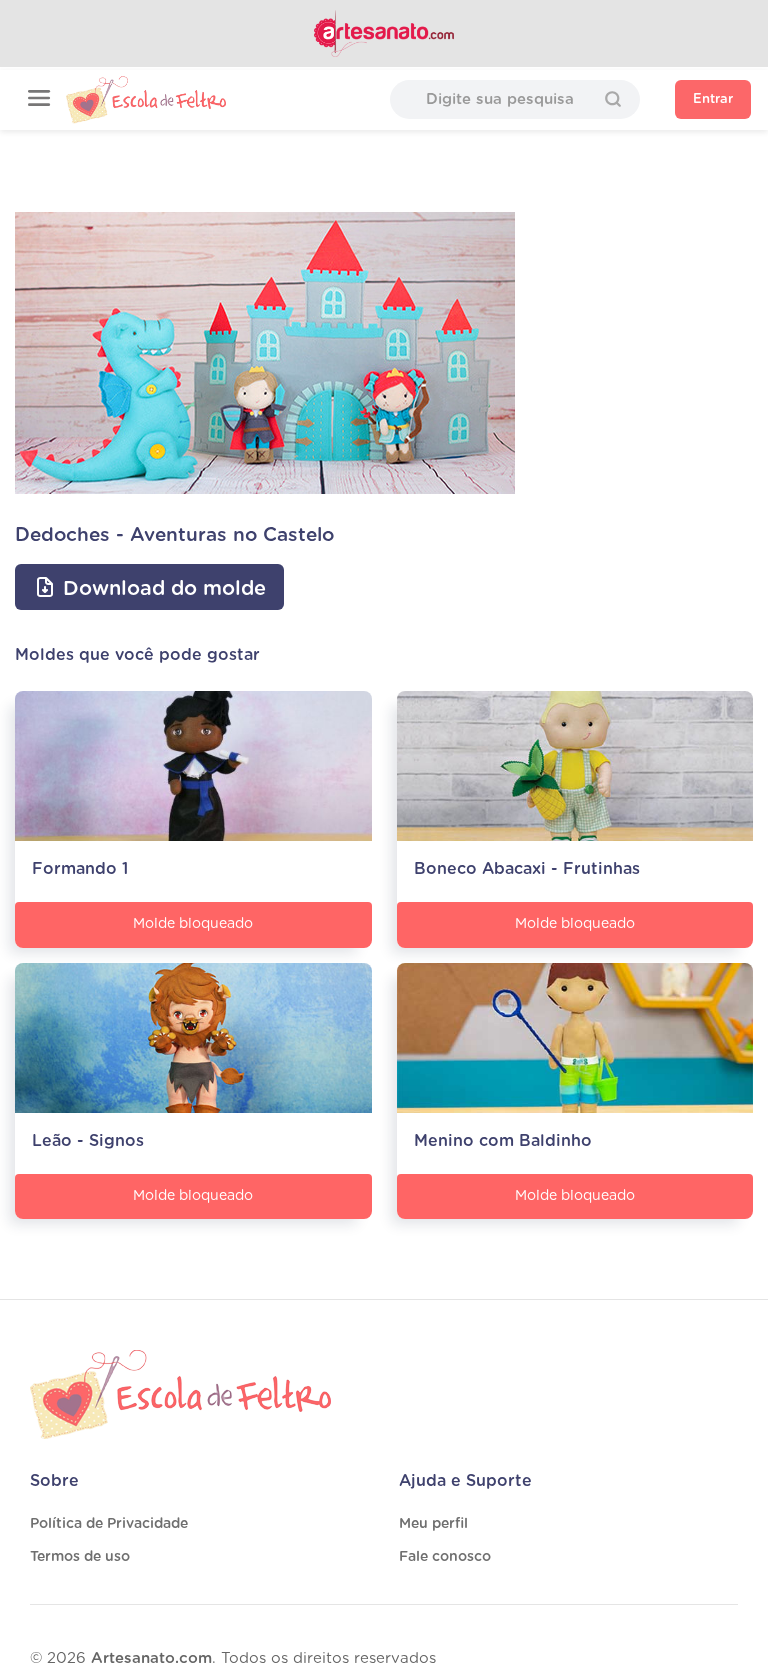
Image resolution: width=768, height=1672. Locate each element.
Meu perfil (433, 1524)
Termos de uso (80, 1557)
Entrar (713, 99)
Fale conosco (445, 1557)
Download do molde (161, 589)
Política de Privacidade (109, 1524)
